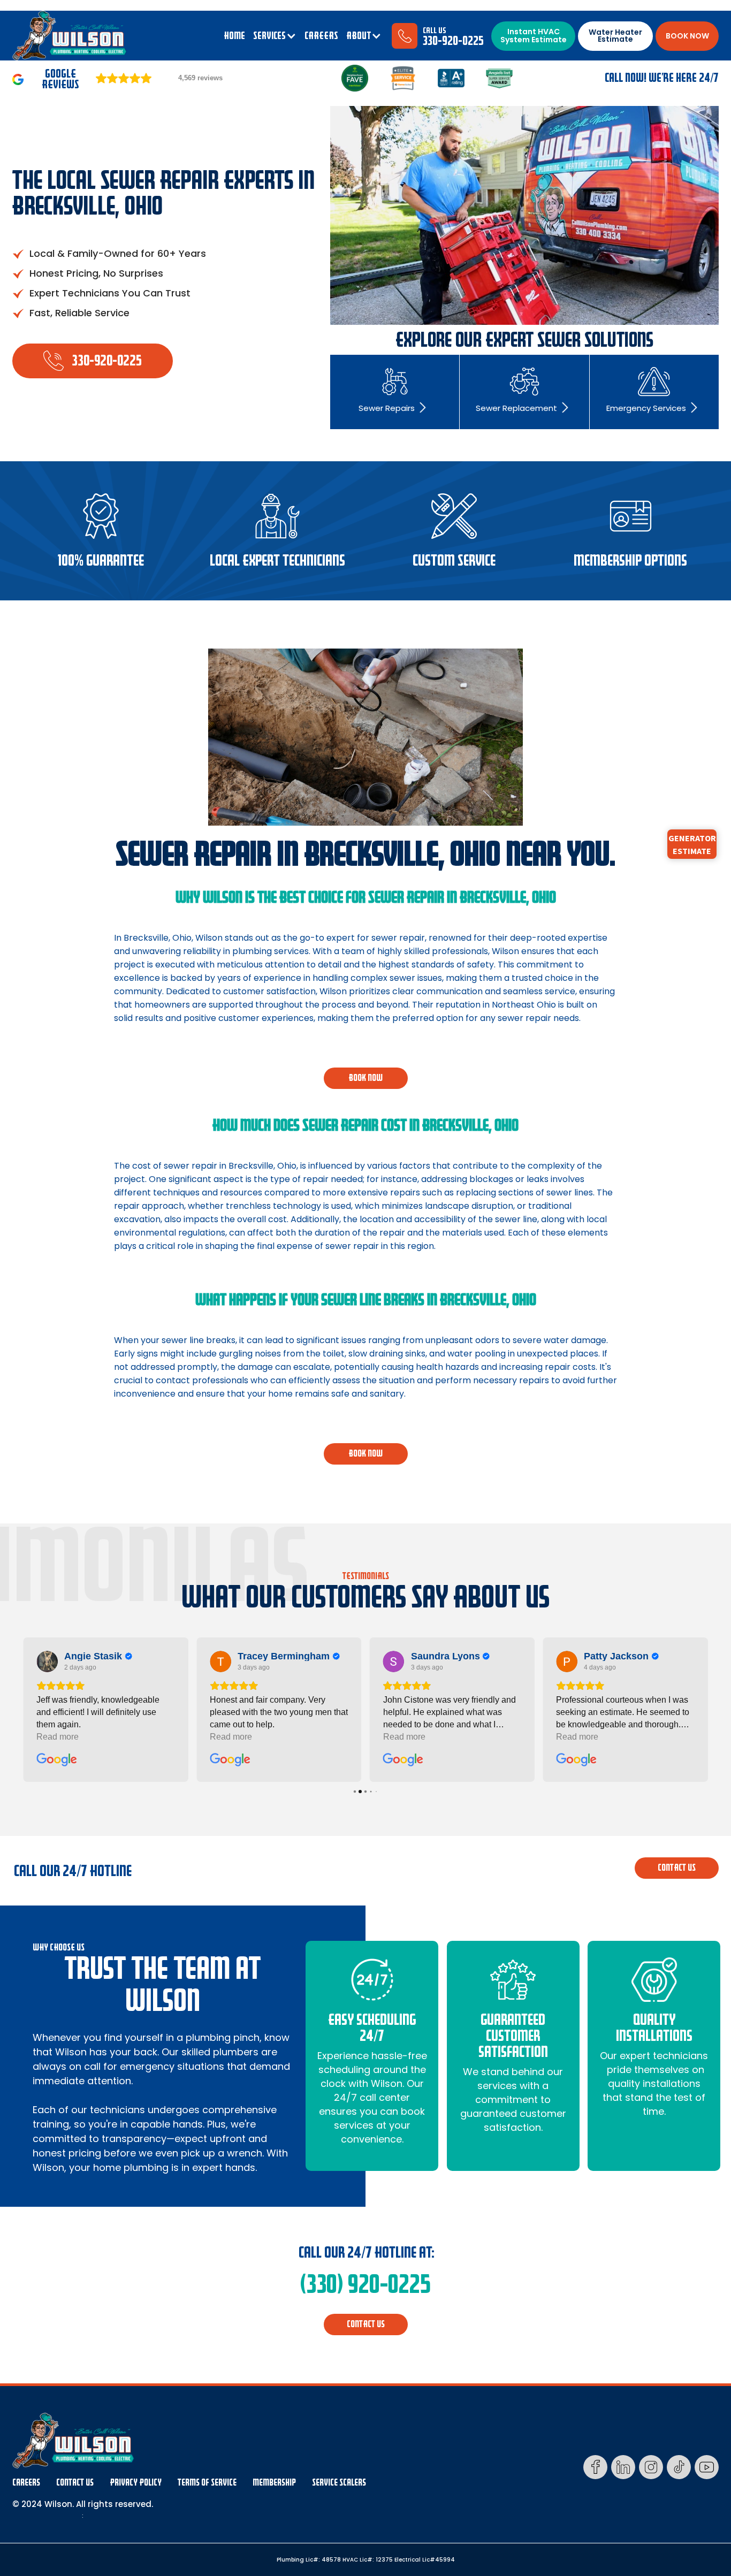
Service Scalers (339, 2483)
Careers (26, 2483)
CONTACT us (677, 1868)
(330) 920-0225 (365, 2284)
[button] (275, 36)
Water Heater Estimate (615, 36)
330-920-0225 (453, 41)
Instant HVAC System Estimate (534, 36)
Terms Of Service (207, 2483)
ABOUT (359, 36)
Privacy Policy (136, 2483)
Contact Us (75, 2483)
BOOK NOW (687, 36)
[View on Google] (47, 1662)
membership (274, 2483)
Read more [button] (58, 1737)
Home (234, 36)
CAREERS (321, 36)
